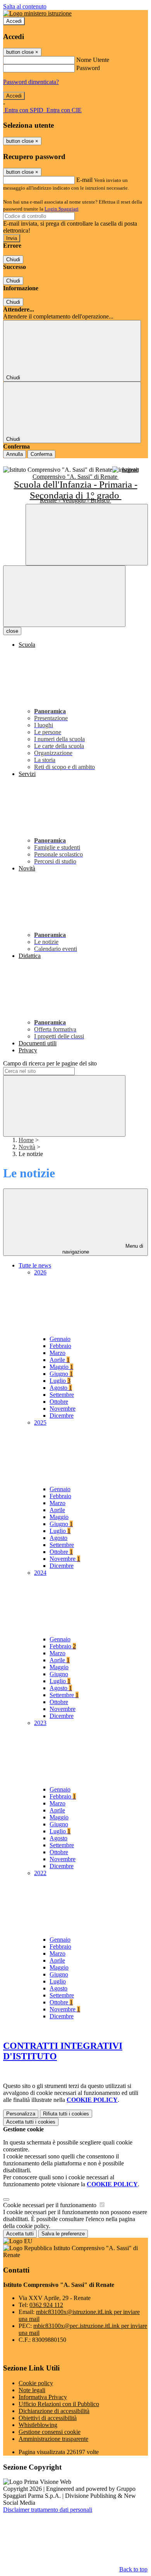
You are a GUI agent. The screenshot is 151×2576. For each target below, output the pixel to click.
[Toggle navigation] (64, 596)
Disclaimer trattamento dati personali (48, 2510)
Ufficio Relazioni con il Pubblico (59, 2404)
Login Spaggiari (62, 209)
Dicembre (62, 1416)
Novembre (63, 1409)
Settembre (62, 1395)
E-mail (84, 180)
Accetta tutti (31, 2122)
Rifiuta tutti (66, 2114)
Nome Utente (93, 60)
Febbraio (60, 1346)
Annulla (15, 454)
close (12, 631)
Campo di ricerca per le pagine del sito (50, 1063)
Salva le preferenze (63, 2234)
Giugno (61, 1374)
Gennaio (60, 1339)
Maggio (61, 1367)
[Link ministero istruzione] (37, 13)
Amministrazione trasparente (53, 2439)
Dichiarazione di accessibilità (54, 2411)
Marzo (57, 1353)
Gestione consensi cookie (50, 2432)
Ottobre (59, 1402)
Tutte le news (35, 1265)
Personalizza (21, 2114)
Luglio (60, 1381)
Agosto (61, 1388)
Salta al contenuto (25, 6)
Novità (27, 1147)
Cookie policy (36, 2383)
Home (26, 1140)
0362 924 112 (46, 2305)
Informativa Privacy (43, 2397)
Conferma (41, 454)
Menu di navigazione (103, 1249)
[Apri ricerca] (87, 535)
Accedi (14, 21)
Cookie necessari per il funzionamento (51, 2205)
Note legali (32, 2390)
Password (88, 68)
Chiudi (13, 259)
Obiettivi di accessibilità (48, 2418)
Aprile (60, 1360)
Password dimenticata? (31, 82)
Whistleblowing (38, 2425)
